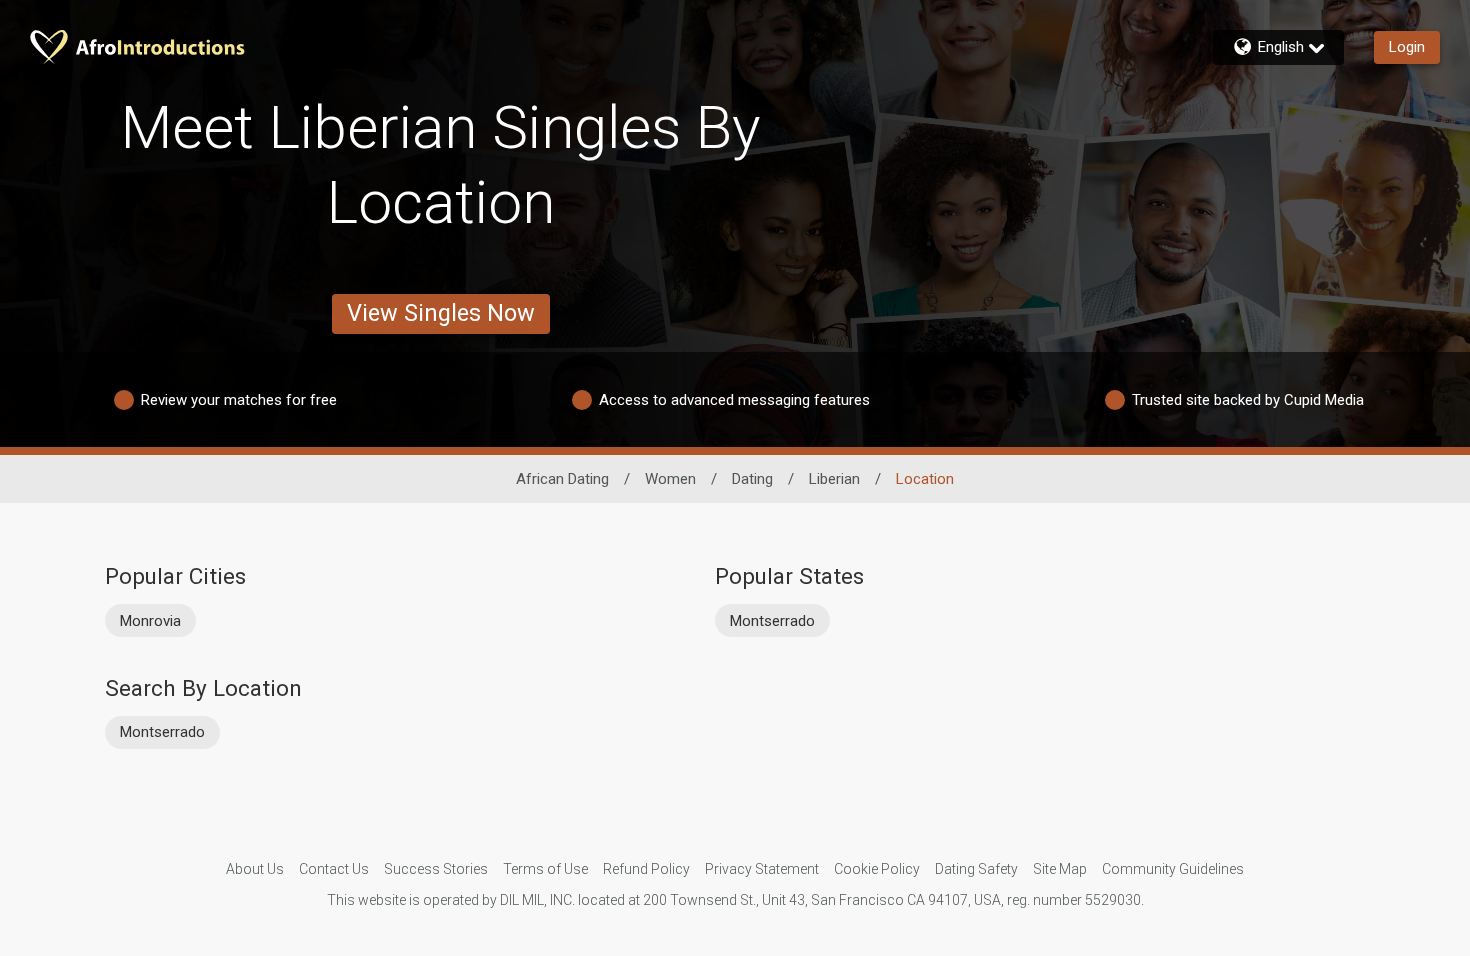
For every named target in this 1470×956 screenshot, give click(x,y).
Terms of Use (545, 869)
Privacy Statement (762, 869)
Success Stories (436, 869)
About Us (255, 869)
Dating (752, 479)
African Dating (562, 479)
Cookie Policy (877, 869)
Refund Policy (646, 869)
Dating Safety (976, 869)
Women (670, 479)
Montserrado (772, 621)
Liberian (834, 479)
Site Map (1060, 869)
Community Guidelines (1173, 869)
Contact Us (334, 869)
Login (1407, 47)
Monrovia (150, 621)
